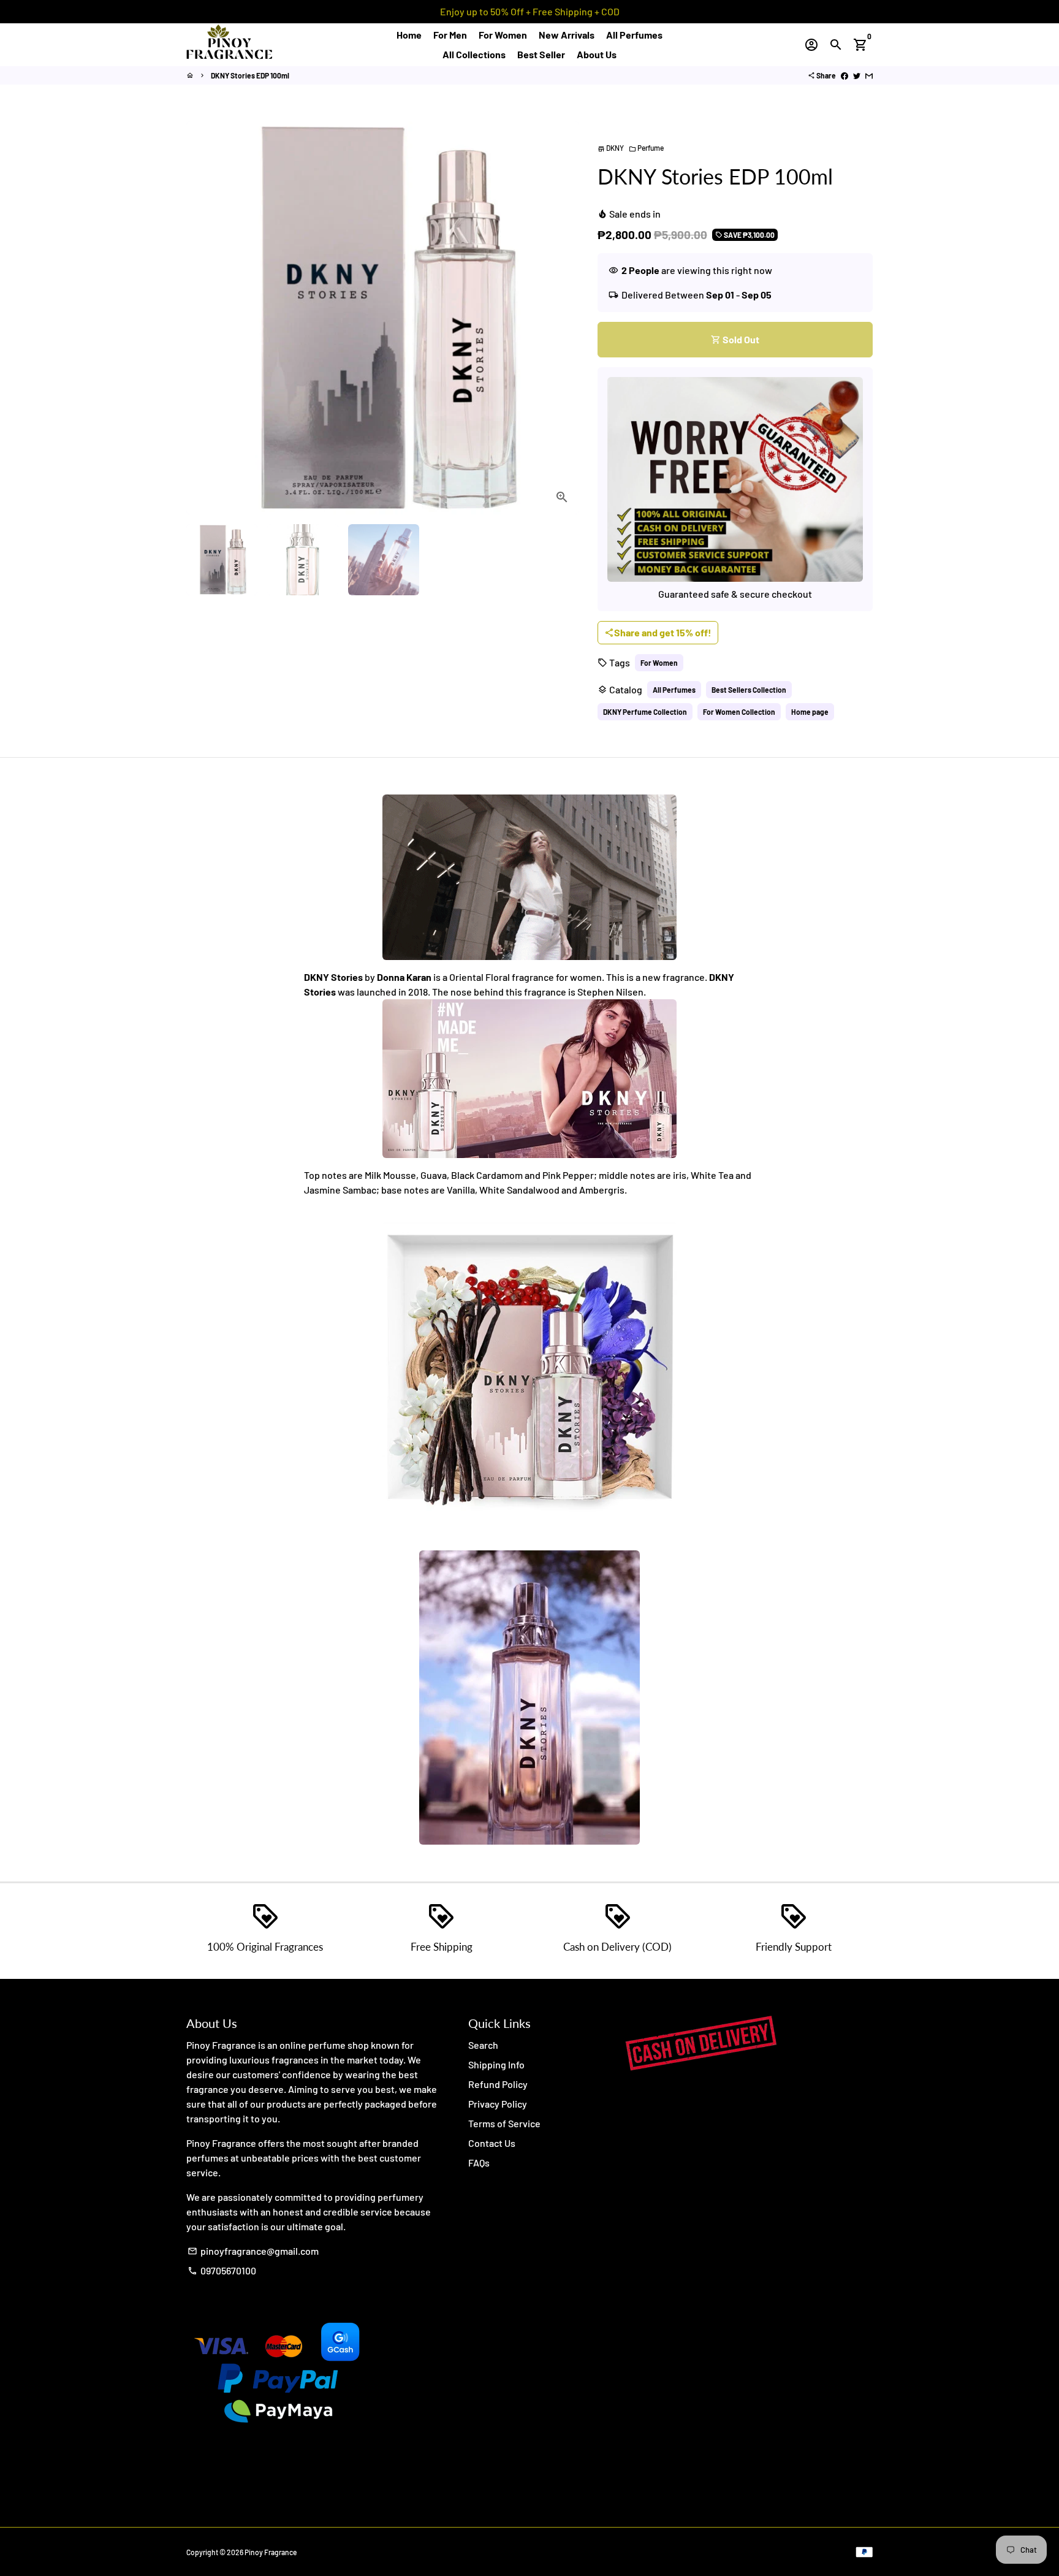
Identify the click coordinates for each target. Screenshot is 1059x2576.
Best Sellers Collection (749, 690)
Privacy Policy (498, 2104)
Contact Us (492, 2143)
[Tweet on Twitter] (857, 75)
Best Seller (541, 54)
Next (563, 318)
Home (409, 35)
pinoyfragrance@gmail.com (253, 2251)
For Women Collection (739, 712)
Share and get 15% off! (658, 632)
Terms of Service (504, 2123)
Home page (810, 712)
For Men (450, 35)
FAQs (479, 2163)
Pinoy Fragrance (271, 2552)
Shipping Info (496, 2064)
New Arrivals (567, 35)
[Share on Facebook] (845, 75)
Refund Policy (498, 2084)
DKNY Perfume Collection (645, 712)
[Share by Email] (869, 75)
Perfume (646, 148)
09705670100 (222, 2270)
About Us (597, 54)
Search (483, 2045)
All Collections (474, 54)
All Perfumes (634, 35)
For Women (503, 35)
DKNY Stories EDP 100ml (250, 75)
